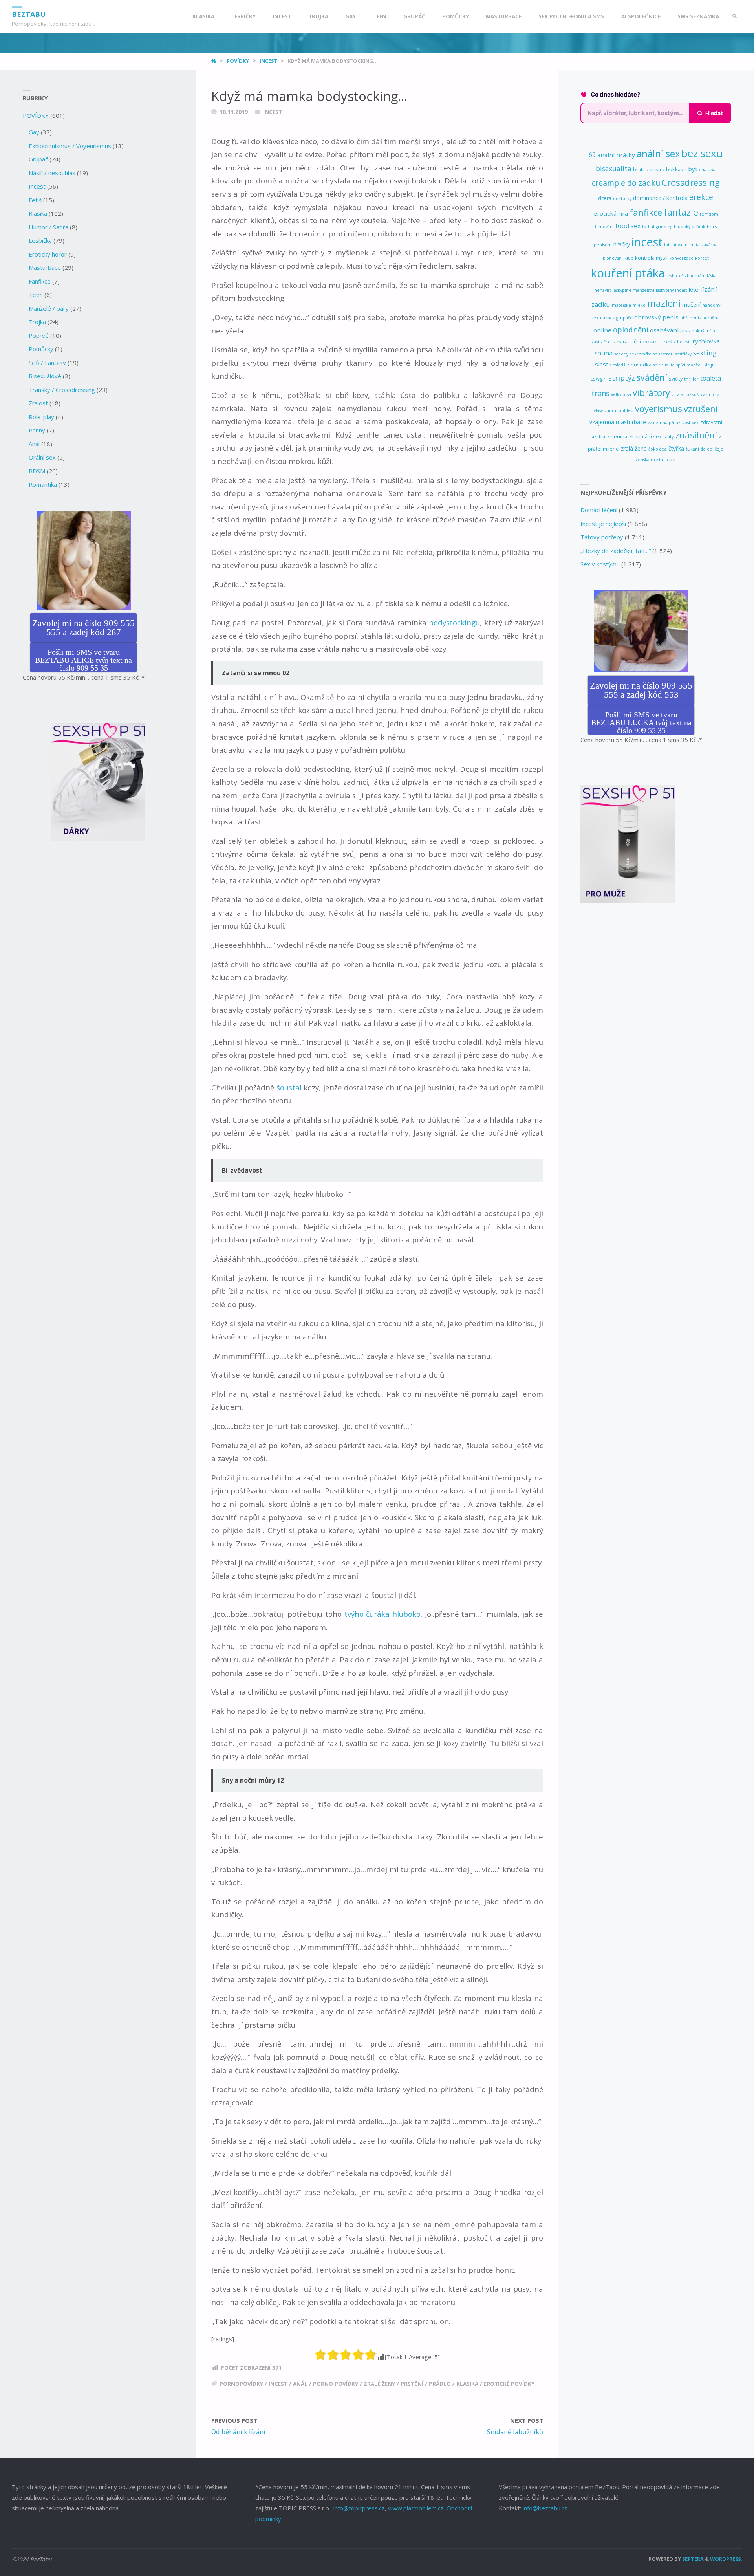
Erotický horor (48, 254)
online (602, 330)
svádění (652, 377)
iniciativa (673, 245)
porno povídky (336, 2384)
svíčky (676, 379)
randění (632, 341)
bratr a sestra (649, 169)
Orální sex (42, 457)
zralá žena (634, 448)
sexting (705, 353)
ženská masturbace (656, 460)
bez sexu (702, 153)
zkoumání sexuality (651, 436)
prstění (412, 2384)
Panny (37, 430)
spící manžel (689, 365)
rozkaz (650, 342)
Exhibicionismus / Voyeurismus (70, 146)
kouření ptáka (628, 273)
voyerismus (659, 409)
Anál (34, 444)
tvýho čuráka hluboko (382, 1614)
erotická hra (611, 213)
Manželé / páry (49, 308)
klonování (613, 258)
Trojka (37, 322)
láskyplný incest (672, 290)
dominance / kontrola (660, 198)
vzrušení (701, 409)
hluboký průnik (690, 227)
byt (693, 169)
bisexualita (614, 169)
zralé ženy (379, 2384)
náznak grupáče (616, 318)
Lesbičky (40, 240)
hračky (622, 244)
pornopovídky (241, 2384)
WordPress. (726, 2559)
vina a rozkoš (685, 394)
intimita (692, 245)
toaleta (711, 378)
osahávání (664, 330)
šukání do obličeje (705, 449)
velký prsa (621, 394)
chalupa (707, 170)
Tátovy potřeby (602, 537)
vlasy (598, 410)
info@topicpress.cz (359, 2508)
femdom (709, 214)
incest (278, 2384)
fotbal (648, 227)
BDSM (37, 471)
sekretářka (641, 354)
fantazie (681, 212)
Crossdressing (691, 182)
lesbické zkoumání (686, 276)
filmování (604, 227)
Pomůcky (41, 349)
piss (685, 330)
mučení (691, 305)
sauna (604, 353)
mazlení (664, 303)
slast (602, 364)
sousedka (640, 365)
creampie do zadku (626, 183)
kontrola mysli (651, 258)
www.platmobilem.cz (416, 2508)
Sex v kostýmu (600, 564)
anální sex (658, 154)
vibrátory (651, 393)
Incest (268, 61)
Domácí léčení (599, 510)
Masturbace (45, 267)
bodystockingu (454, 622)
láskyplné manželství (633, 290)
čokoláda (658, 449)
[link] (735, 17)
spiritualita (664, 365)
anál (300, 2384)
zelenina (617, 436)
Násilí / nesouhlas (52, 173)
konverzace (681, 258)
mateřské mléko (629, 305)
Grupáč (38, 159)
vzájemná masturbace (618, 422)
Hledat (714, 113)
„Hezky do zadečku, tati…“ (616, 551)
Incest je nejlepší (603, 524)
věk (695, 423)
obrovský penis (656, 317)
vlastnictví (710, 394)
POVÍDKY (238, 61)
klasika (467, 2384)
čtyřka (676, 448)
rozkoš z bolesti (674, 342)
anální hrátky (616, 155)
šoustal (289, 1087)
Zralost (38, 403)
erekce (701, 197)
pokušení (701, 331)
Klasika (38, 213)
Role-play (41, 417)
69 (592, 155)
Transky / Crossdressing (62, 390)
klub (629, 258)
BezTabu (29, 14)
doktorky (622, 198)
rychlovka (706, 341)
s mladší (618, 365)
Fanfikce (40, 281)
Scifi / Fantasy (47, 363)
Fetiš (35, 200)
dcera (605, 198)
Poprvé (39, 335)
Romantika (43, 484)
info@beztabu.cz (545, 2508)
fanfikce (646, 212)
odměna (711, 318)
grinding (664, 227)
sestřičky (683, 354)
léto (694, 290)
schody (621, 354)
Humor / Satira (48, 227)
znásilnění (696, 435)
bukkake (676, 169)
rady (617, 342)
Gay (34, 132)
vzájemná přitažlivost (669, 423)
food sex (628, 226)
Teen (36, 295)
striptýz (622, 378)
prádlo (440, 2384)
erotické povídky (509, 2384)
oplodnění (631, 329)
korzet (702, 258)
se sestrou (663, 354)
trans (600, 393)
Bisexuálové (45, 376)
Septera (692, 2559)
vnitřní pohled (619, 410)
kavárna (709, 245)
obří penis (690, 318)
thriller (691, 379)
